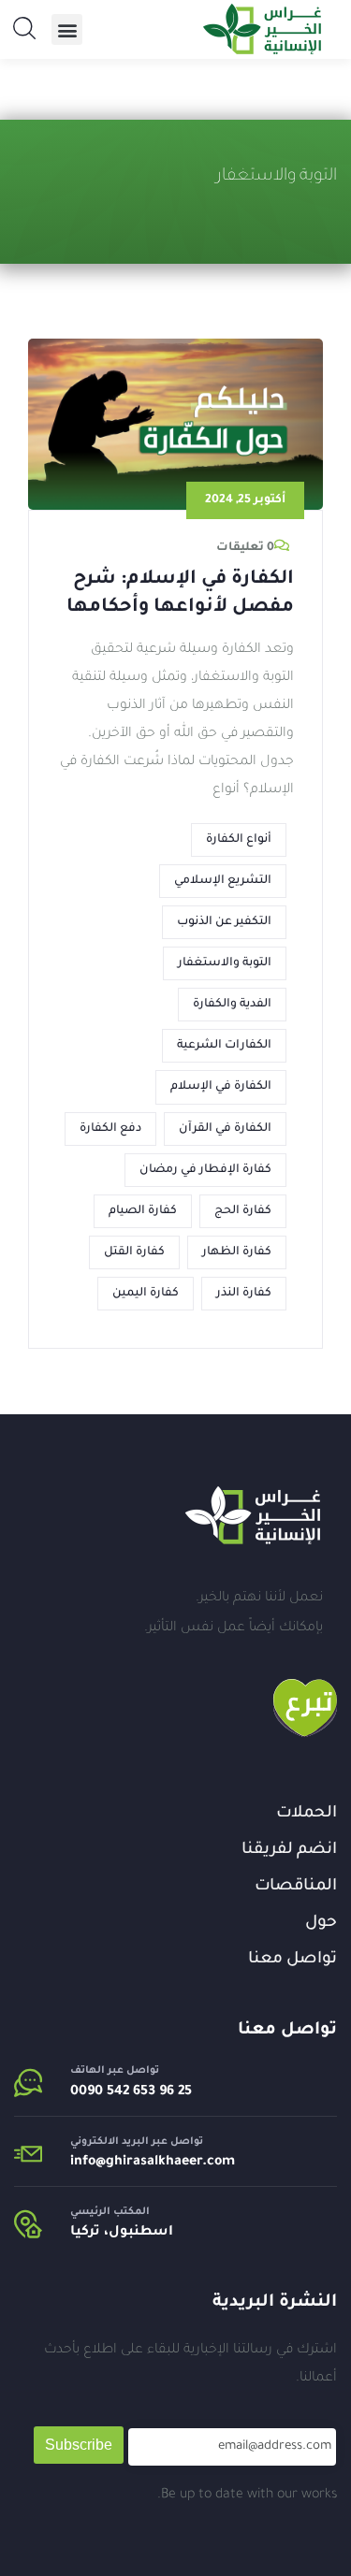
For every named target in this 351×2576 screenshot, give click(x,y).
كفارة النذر (244, 1294)
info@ (88, 2163)
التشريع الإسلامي (223, 881)
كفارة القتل (134, 1252)
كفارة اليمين (146, 1294)
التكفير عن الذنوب (224, 922)
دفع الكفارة (110, 1129)
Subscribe (79, 2445)
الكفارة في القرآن (225, 1129)
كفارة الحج (243, 1211)
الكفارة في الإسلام (221, 1087)
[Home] (253, 1515)
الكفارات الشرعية (224, 1046)
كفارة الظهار (237, 1252)
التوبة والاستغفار (225, 963)
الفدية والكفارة (232, 1005)
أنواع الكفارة (239, 840)
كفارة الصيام (143, 1211)
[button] (67, 29)
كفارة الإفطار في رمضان (205, 1170)
